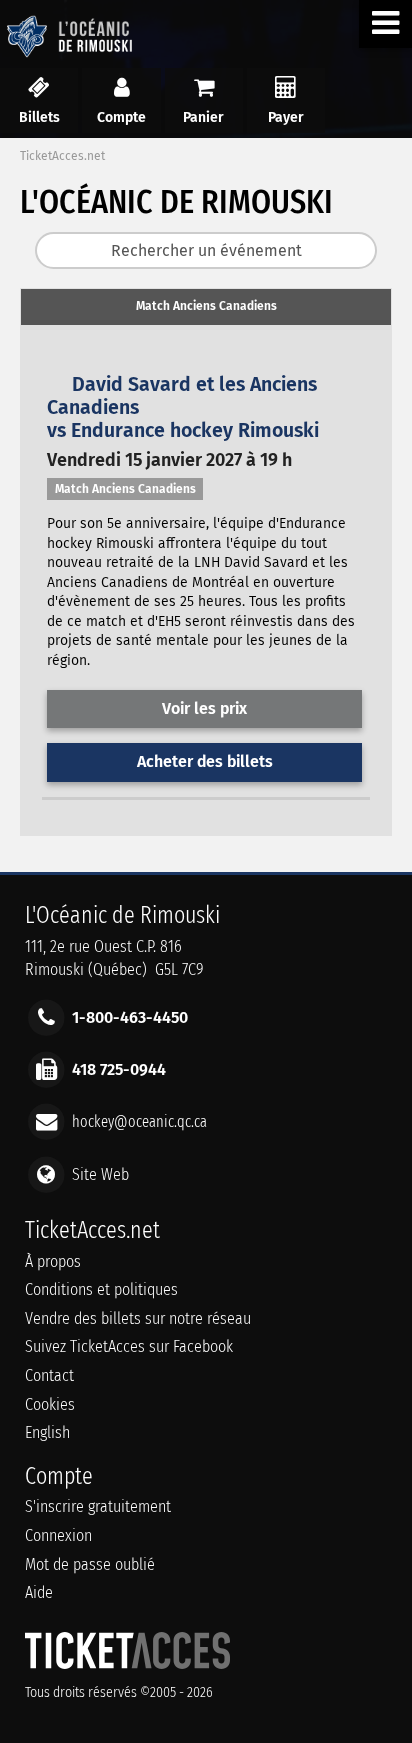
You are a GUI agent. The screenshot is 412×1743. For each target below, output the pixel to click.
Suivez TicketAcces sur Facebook (129, 1346)
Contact (49, 1375)
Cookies (50, 1404)
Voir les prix (204, 708)
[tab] (206, 307)
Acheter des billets (205, 761)
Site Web (100, 1173)
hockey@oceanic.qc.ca (139, 1121)
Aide (39, 1592)
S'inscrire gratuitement (98, 1506)
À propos (53, 1261)
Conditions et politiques (101, 1289)
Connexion (58, 1535)
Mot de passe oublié (90, 1564)
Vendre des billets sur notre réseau (138, 1318)
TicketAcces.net (62, 156)
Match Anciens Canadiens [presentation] (206, 306)
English (47, 1432)
